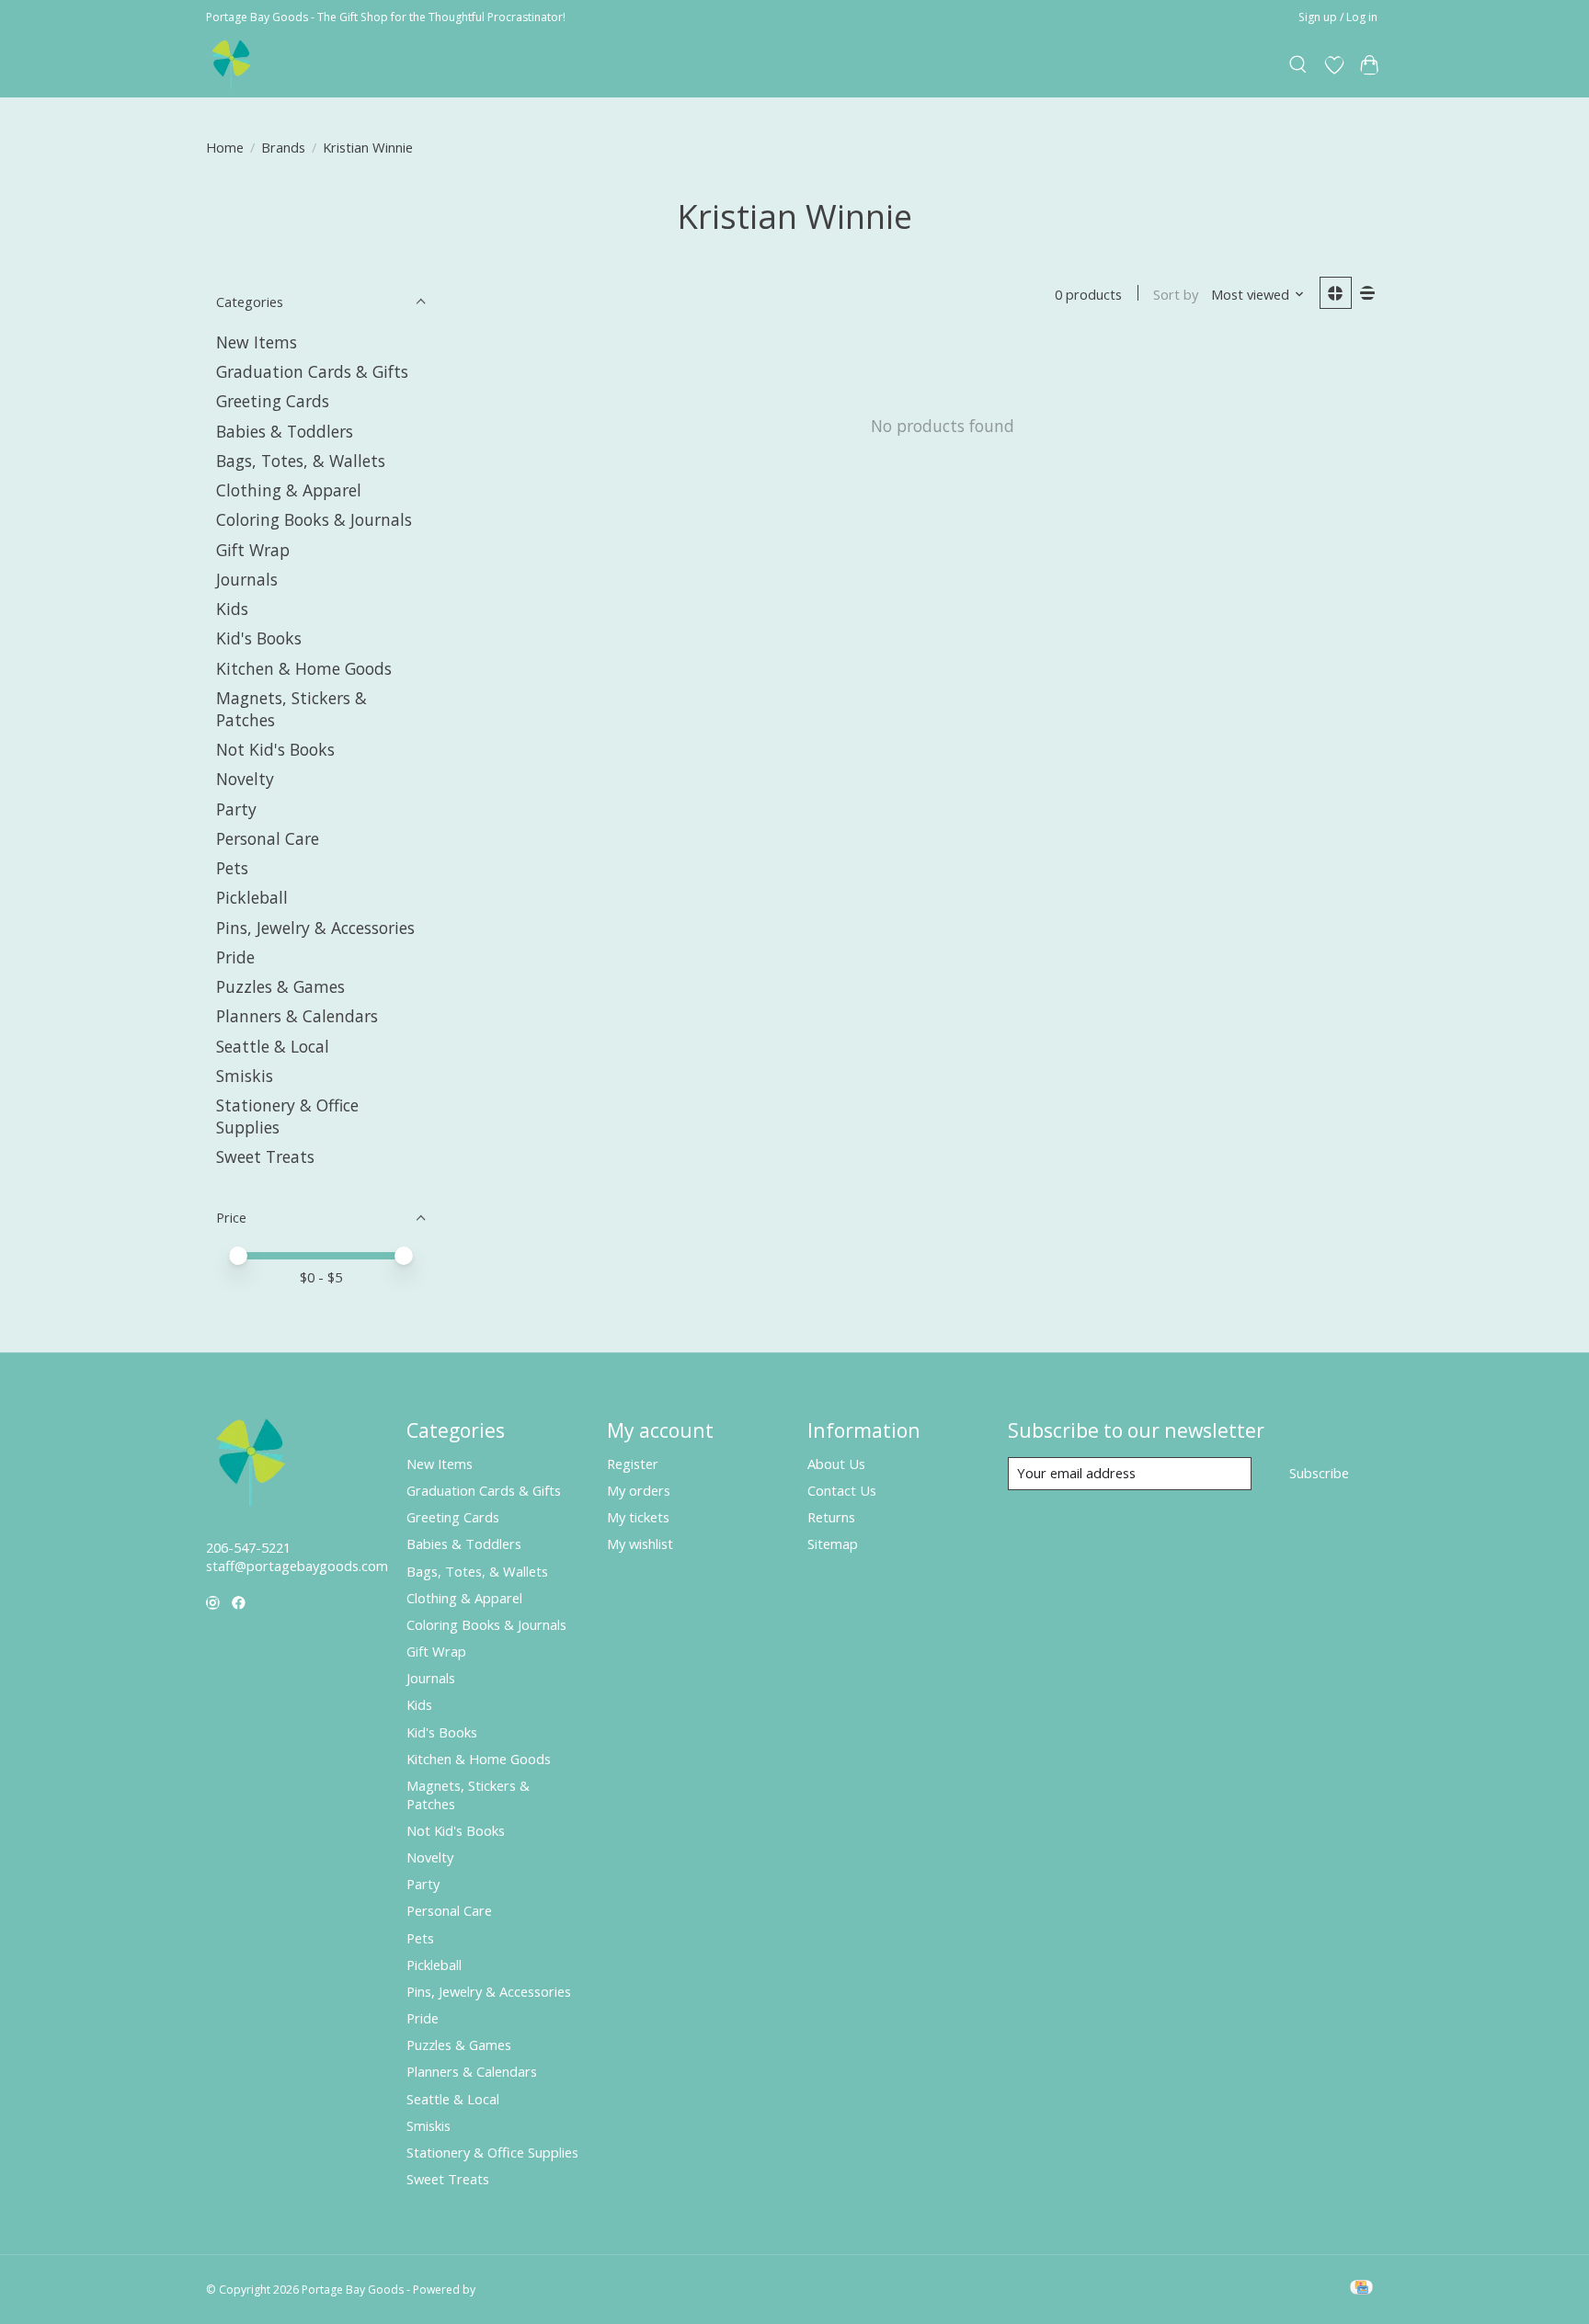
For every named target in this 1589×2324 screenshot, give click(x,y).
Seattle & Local (273, 1046)
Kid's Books (259, 638)
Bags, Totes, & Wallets (301, 461)
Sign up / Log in (1338, 17)
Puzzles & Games (280, 986)
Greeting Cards (273, 401)
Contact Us (842, 1490)
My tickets (638, 1517)
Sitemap (833, 1544)
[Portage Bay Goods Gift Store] (232, 65)
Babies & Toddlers (285, 431)
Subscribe (1319, 1473)
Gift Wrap (253, 550)
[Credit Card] (1361, 2289)
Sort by (1176, 294)
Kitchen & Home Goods (304, 668)
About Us (836, 1464)
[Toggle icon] (1299, 65)
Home (225, 147)
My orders (639, 1490)
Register (633, 1464)
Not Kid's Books (275, 749)
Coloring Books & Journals (314, 519)
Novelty (245, 779)
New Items (257, 342)
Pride (235, 957)
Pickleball (252, 897)
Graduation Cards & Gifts (312, 371)
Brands (283, 147)
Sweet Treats (265, 1156)
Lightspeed (507, 2290)
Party (236, 809)
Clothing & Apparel (289, 490)
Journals (247, 579)
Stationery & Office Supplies (492, 2152)
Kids (232, 609)
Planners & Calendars (297, 1016)
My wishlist (640, 1544)
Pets (232, 868)
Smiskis (245, 1076)
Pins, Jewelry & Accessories (315, 928)
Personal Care (268, 838)
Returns (831, 1517)
